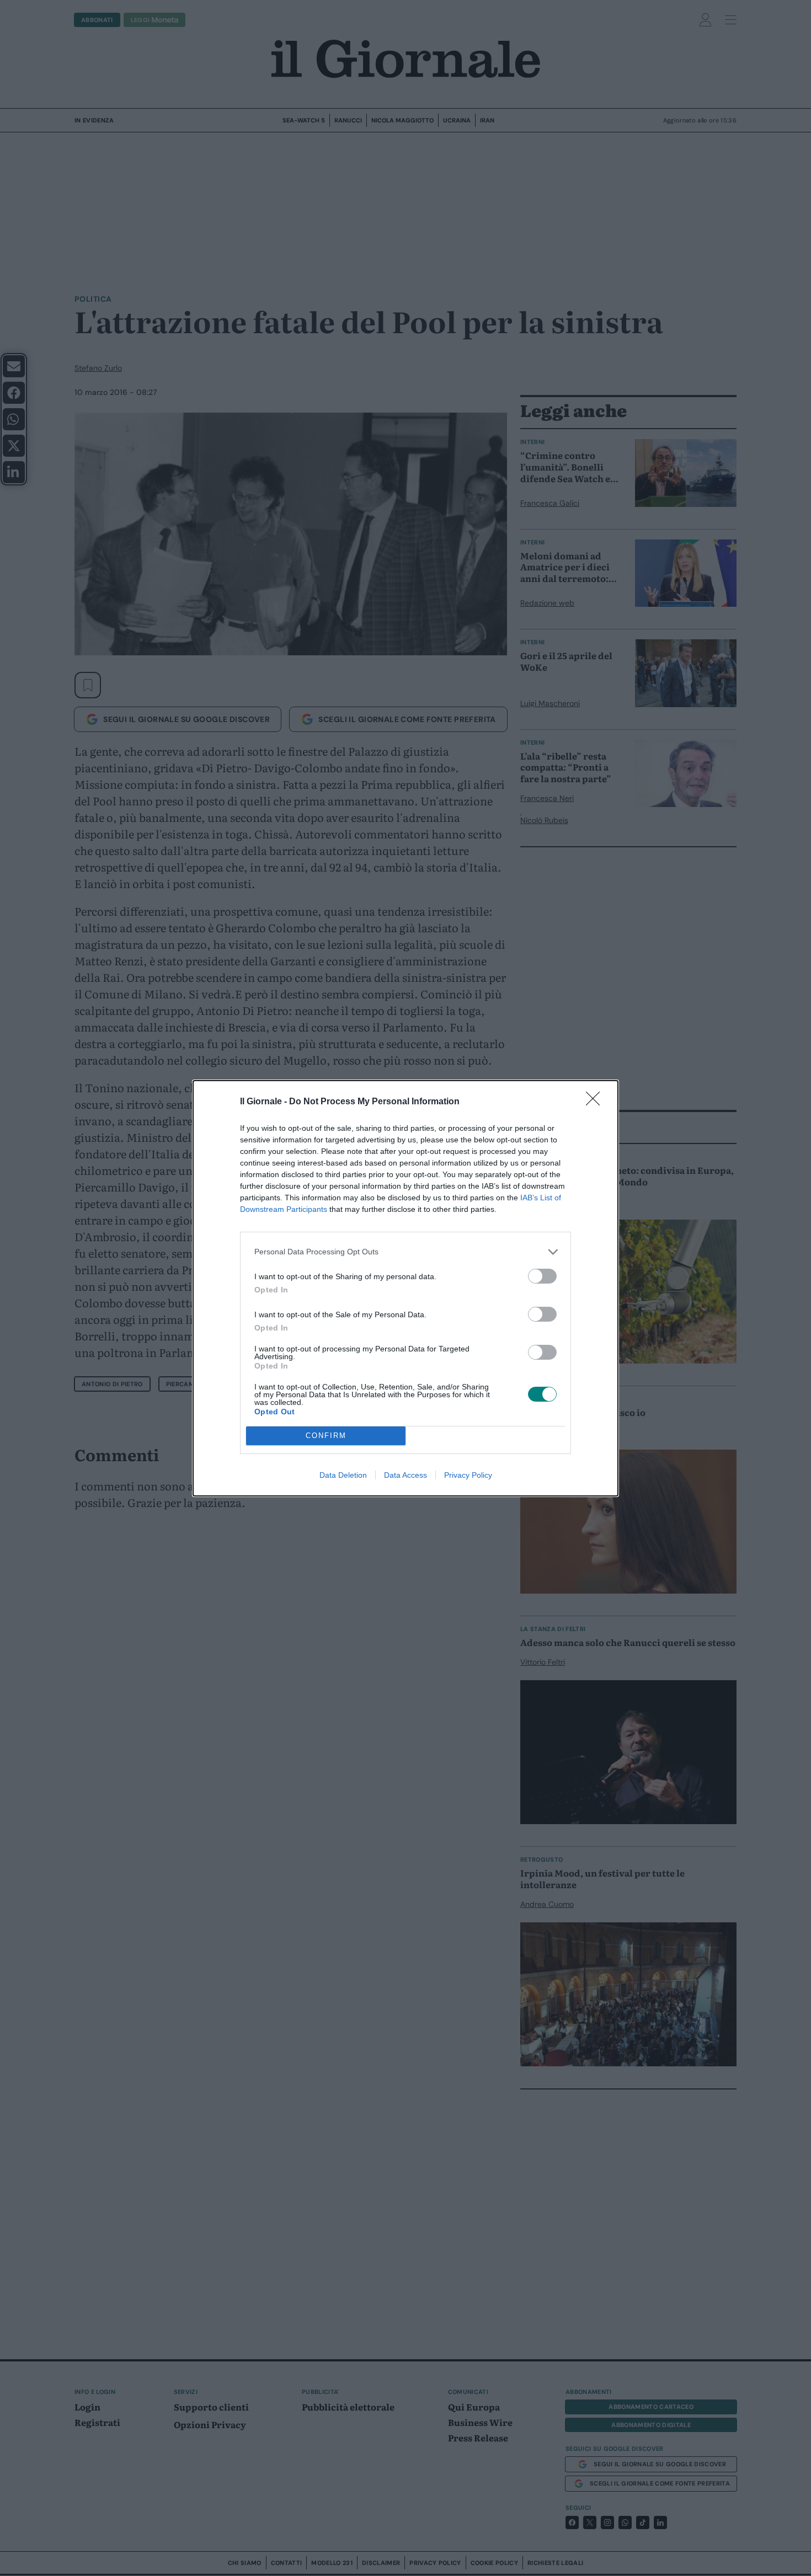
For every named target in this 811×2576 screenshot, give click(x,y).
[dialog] (405, 1288)
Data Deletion (343, 1475)
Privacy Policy (468, 1475)
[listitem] (405, 1252)
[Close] (596, 1102)
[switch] (542, 1276)
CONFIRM (326, 1436)
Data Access (405, 1475)
